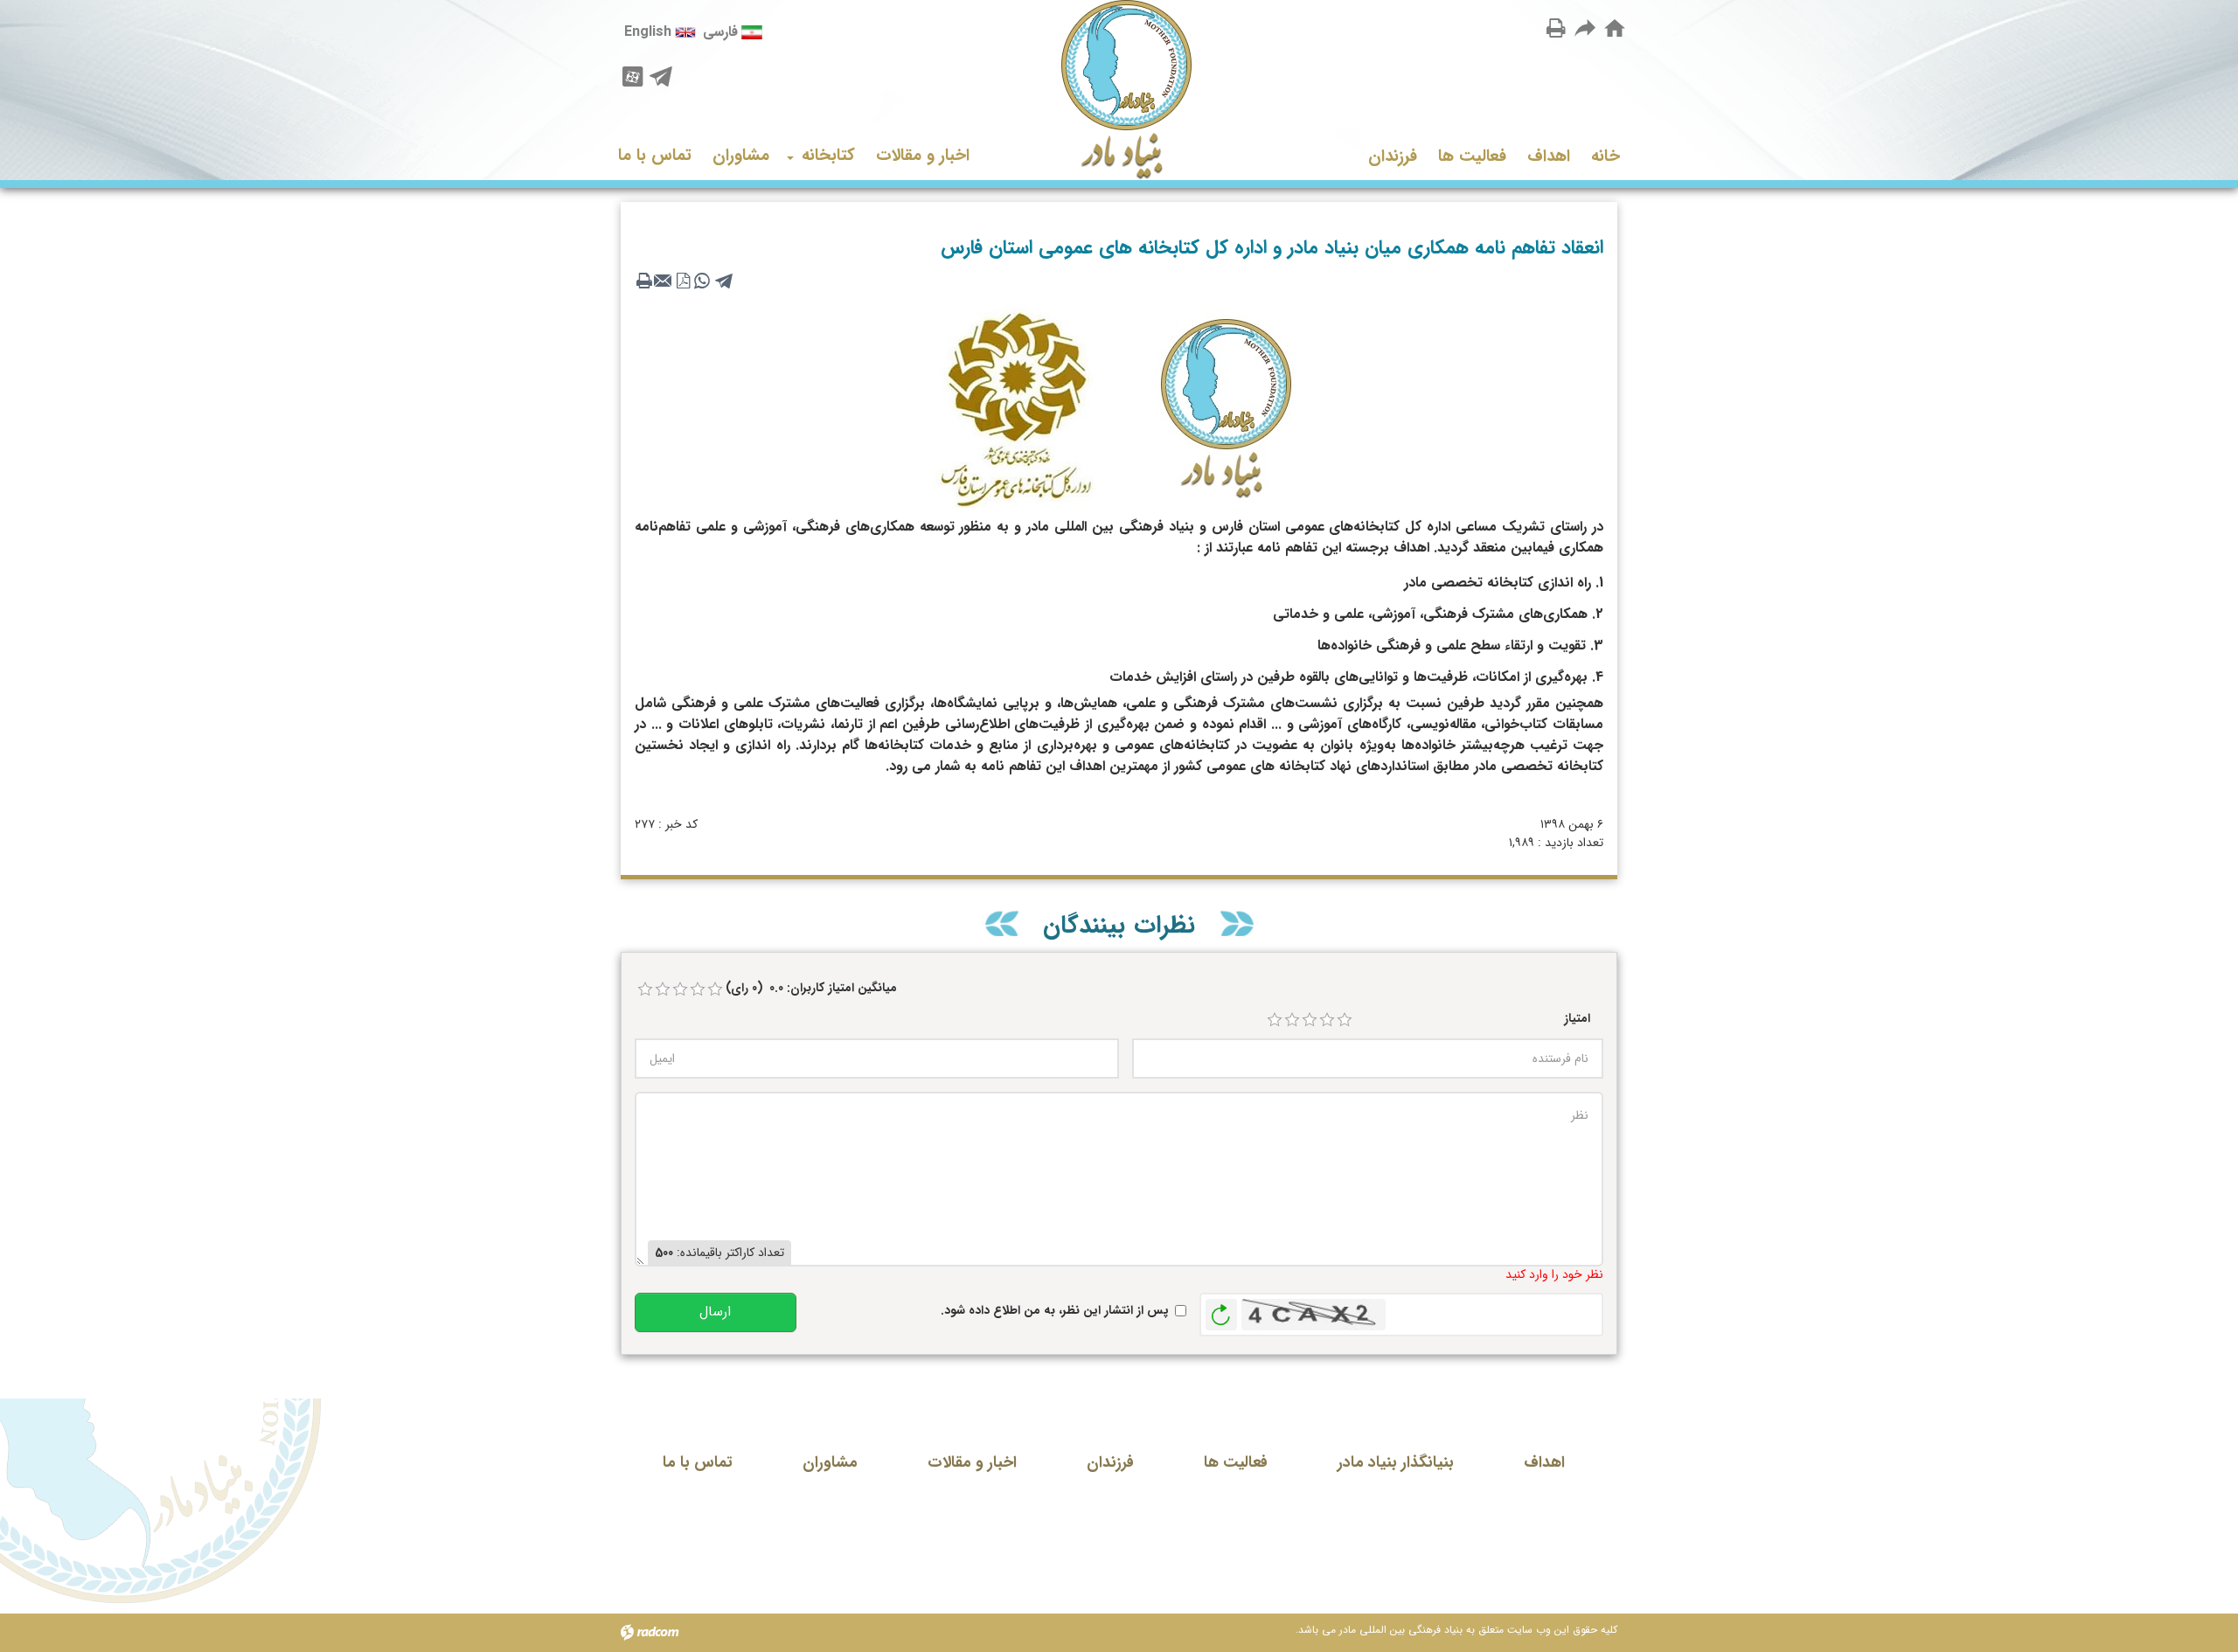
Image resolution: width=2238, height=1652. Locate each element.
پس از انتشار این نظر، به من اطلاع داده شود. (1055, 1311)
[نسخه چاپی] (1556, 28)
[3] (1310, 1020)
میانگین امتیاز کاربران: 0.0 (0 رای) (811, 988)
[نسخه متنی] (644, 281)
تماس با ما (698, 1462)
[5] (1345, 1020)
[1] (1275, 1020)
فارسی (720, 32)
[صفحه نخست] (1615, 29)
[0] (645, 989)
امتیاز (1577, 1019)
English (648, 32)
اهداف (1544, 1462)
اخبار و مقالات (972, 1462)
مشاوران (830, 1462)
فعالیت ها (1236, 1462)
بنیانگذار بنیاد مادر (1396, 1462)
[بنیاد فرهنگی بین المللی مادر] (1119, 90)
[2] (1292, 1020)
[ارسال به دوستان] (1586, 28)
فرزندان (1110, 1462)
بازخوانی (1221, 1310)
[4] (1327, 1020)
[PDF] (683, 281)
